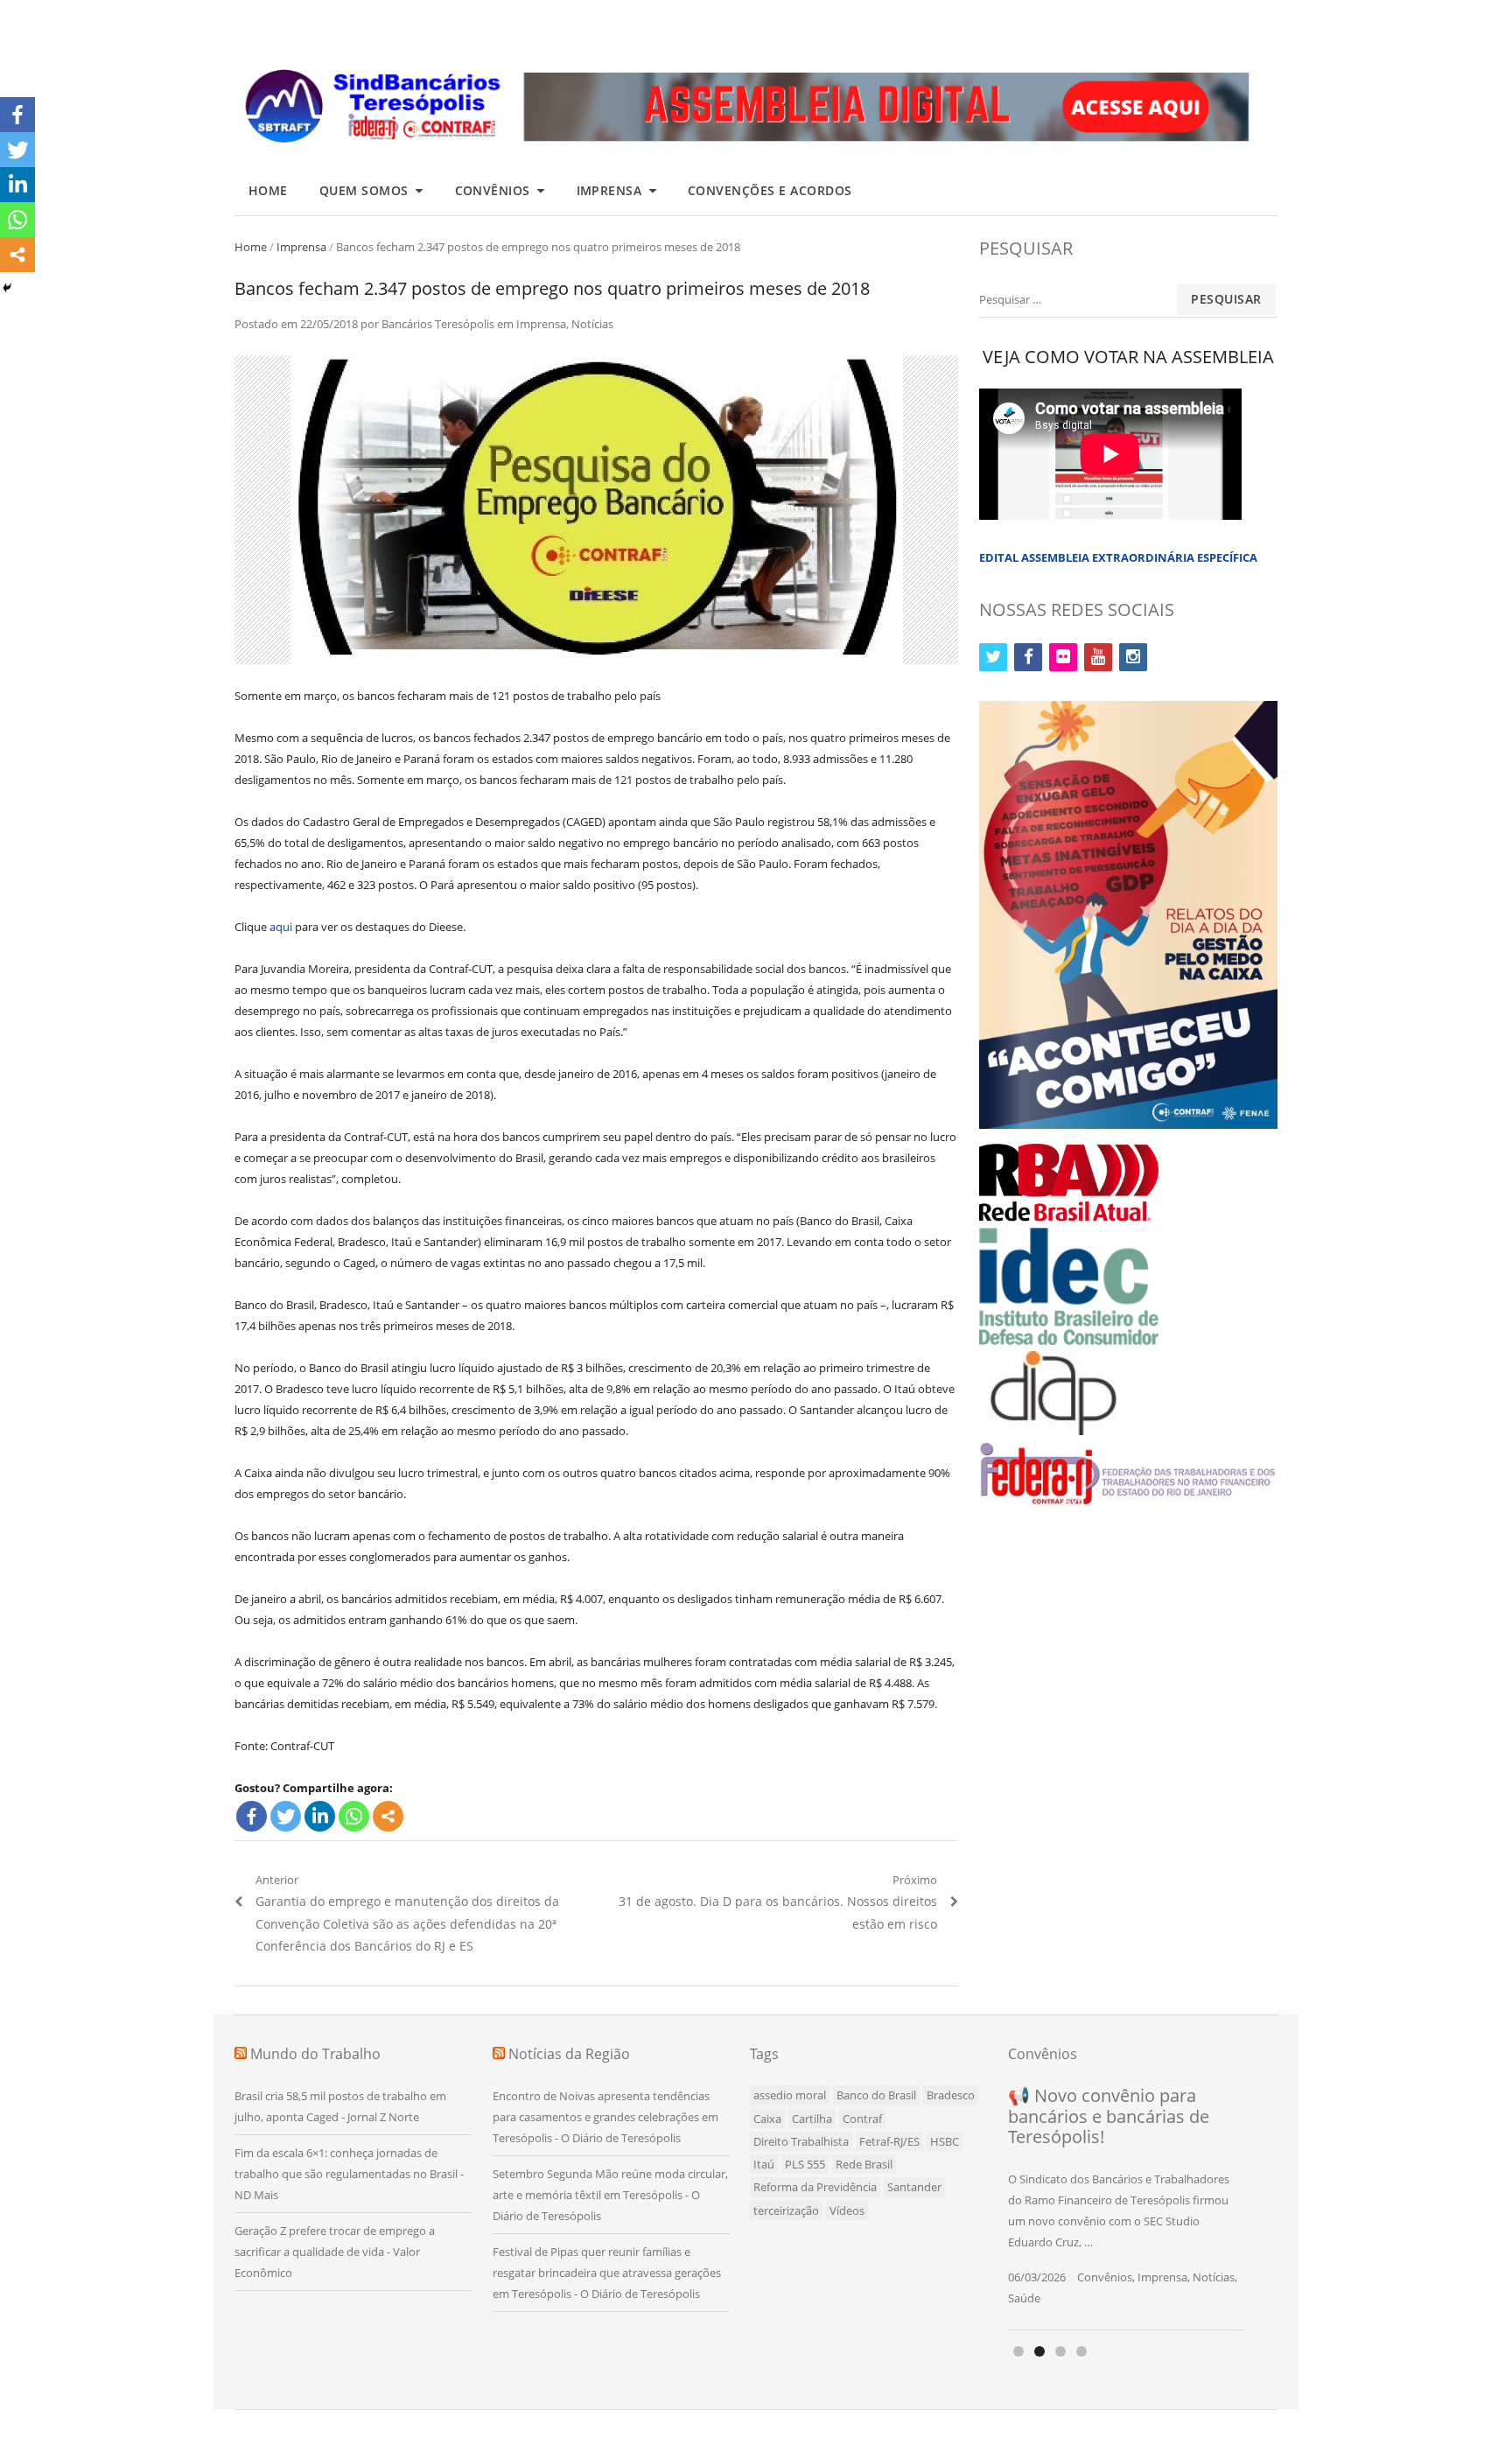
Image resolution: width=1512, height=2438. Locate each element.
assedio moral (790, 2095)
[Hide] (7, 288)
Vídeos (847, 2210)
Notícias (592, 324)
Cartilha (812, 2119)
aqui (281, 927)
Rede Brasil (864, 2164)
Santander (914, 2187)
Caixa (767, 2119)
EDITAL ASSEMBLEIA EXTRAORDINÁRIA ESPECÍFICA (1118, 557)
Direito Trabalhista (801, 2141)
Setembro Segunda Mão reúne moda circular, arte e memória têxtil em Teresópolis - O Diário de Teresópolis (610, 2195)
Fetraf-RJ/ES (889, 2141)
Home (268, 190)
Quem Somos (364, 190)
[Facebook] (252, 1816)
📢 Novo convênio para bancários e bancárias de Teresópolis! (1109, 2116)
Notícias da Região (569, 2054)
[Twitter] (286, 1816)
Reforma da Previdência (815, 2187)
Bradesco (951, 2095)
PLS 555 (805, 2164)
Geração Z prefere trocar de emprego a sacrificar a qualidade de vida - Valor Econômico (335, 2252)
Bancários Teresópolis (438, 324)
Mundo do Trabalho (315, 2054)
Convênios (493, 190)
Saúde (1024, 2298)
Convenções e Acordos (770, 190)
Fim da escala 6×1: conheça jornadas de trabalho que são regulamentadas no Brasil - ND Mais (349, 2174)
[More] (388, 1816)
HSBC (945, 2141)
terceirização (786, 2210)
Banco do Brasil (876, 2095)
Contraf (862, 2119)
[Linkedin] (320, 1816)
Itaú (764, 2164)
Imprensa (609, 190)
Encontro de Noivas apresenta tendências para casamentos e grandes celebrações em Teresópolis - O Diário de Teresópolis (605, 2117)
